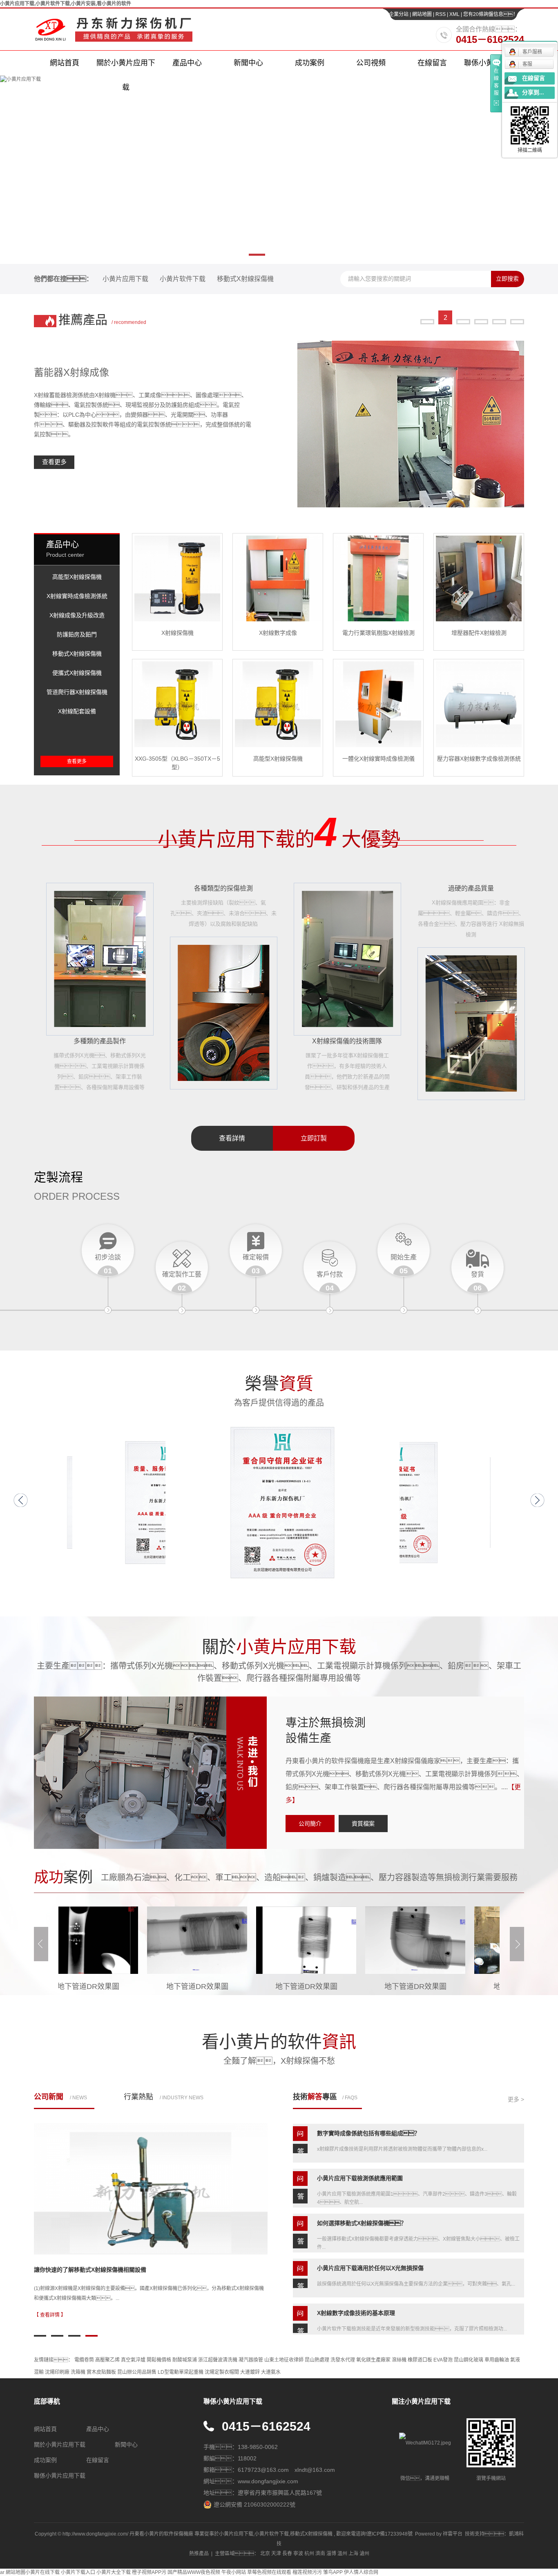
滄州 (364, 2554)
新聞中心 (248, 63)
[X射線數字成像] (278, 578)
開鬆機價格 (159, 2360)
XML (454, 14)
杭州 (309, 2554)
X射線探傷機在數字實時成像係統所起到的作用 (376, 2332)
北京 (265, 2554)
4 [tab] (481, 311)
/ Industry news (164, 2097)
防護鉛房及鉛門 (77, 634)
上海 (353, 2554)
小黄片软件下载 (183, 279)
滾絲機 (399, 2360)
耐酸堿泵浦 (185, 2360)
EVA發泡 (443, 2360)
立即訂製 (314, 1138)
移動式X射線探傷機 (245, 279)
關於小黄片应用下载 (126, 67)
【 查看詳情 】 (50, 2315)
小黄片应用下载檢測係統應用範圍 (360, 2152)
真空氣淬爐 (133, 2360)
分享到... (533, 93)
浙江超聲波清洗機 (218, 2360)
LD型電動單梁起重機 (181, 2372)
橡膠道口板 (420, 2360)
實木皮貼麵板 (101, 2372)
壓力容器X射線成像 (76, 372)
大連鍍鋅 (250, 2372)
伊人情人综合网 (361, 2572)
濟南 (320, 2554)
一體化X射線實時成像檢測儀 (378, 759)
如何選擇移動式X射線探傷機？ (362, 2197)
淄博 (331, 2554)
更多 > (516, 2099)
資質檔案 (363, 1824)
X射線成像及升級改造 (77, 615)
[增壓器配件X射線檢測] (479, 578)
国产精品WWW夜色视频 (194, 2572)
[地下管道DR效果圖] (147, 1940)
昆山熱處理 (317, 2360)
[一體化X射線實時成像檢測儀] (378, 704)
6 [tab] (517, 311)
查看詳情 (232, 1138)
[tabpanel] (279, 424)
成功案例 (310, 63)
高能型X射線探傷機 (77, 577)
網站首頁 (65, 63)
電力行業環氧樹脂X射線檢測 (378, 633)
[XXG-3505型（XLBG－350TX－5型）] (177, 704)
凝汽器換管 (251, 2360)
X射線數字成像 (278, 633)
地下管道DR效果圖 (147, 1987)
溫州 (342, 2554)
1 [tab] (427, 311)
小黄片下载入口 (78, 2572)
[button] (21, 1500)
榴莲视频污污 (307, 2572)
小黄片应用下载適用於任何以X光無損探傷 (370, 2242)
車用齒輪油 (497, 2360)
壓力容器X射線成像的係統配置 (73, 2270)
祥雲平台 (453, 2534)
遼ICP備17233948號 (390, 2534)
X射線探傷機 (177, 633)
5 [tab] (499, 311)
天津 (276, 2554)
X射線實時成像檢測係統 (77, 596)
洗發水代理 (343, 2360)
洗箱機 (78, 2372)
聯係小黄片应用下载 (60, 2476)
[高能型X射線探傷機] (278, 704)
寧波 (298, 2554)
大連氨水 (271, 2372)
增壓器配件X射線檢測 (479, 633)
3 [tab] (463, 318)
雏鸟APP (333, 2572)
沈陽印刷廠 (57, 2372)
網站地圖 (423, 14)
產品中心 (187, 63)
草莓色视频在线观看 (269, 2572)
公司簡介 (310, 1824)
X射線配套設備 (77, 711)
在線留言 (432, 63)
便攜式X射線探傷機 (77, 673)
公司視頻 (371, 63)
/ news (60, 2097)
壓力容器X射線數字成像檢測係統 (479, 759)
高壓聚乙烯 (107, 2360)
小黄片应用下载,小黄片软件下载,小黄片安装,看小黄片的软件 (66, 4)
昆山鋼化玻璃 (469, 2360)
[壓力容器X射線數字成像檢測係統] (479, 704)
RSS (441, 14)
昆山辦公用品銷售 (137, 2372)
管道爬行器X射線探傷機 (77, 692)
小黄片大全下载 (114, 2572)
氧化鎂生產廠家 (373, 2360)
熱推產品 (199, 2554)
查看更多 (54, 462)
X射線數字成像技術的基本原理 (356, 2287)
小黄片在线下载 (42, 2572)
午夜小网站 (234, 2572)
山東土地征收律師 (284, 2360)
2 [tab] (445, 311)
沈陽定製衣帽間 (222, 2372)
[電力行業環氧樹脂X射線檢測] (378, 578)
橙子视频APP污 (149, 2572)
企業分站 (399, 14)
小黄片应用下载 (125, 279)
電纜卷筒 (84, 2360)
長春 (287, 2554)
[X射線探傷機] (177, 578)
